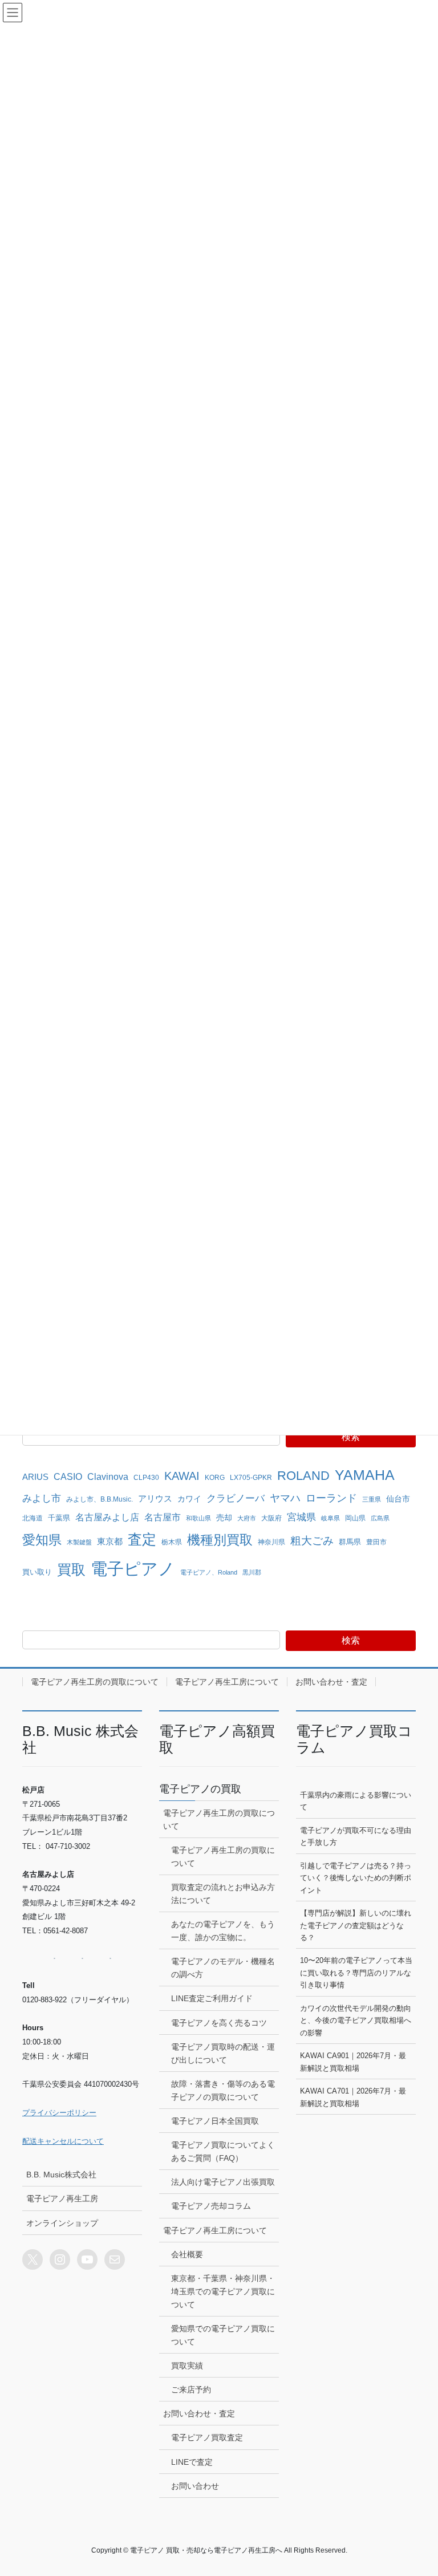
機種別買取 (220, 1540)
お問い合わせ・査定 (331, 1682)
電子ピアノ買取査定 (207, 2437)
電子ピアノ (133, 1569)
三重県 (372, 1499)
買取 (71, 1570)
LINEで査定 (192, 2462)
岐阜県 (330, 1518)
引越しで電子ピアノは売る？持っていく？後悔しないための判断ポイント (356, 1878)
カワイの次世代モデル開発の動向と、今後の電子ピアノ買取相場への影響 (356, 2021)
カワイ (189, 1499)
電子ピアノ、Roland (209, 1572)
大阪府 (271, 1518)
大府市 (247, 1518)
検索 (351, 1437)
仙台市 (398, 1499)
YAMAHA (365, 1475)
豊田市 (376, 1542)
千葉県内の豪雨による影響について (356, 1801)
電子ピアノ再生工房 (62, 2198)
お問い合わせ (195, 2486)
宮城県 (301, 1517)
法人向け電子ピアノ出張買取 (223, 2182)
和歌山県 (198, 1518)
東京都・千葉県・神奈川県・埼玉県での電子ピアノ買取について (223, 2291)
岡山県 (355, 1518)
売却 (224, 1518)
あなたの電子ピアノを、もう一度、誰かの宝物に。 (223, 1931)
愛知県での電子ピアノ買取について (223, 2335)
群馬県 (350, 1542)
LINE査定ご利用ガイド (212, 1998)
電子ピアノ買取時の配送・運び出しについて (223, 2053)
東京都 (110, 1541)
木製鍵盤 (79, 1542)
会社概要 (187, 2254)
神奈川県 (271, 1542)
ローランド (331, 1498)
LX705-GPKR (251, 1477)
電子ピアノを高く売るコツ (219, 2023)
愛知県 (42, 1540)
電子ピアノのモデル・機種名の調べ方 (223, 1968)
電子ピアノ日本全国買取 (215, 2121)
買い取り (37, 1572)
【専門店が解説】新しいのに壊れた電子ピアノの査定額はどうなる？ (356, 1925)
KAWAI (182, 1476)
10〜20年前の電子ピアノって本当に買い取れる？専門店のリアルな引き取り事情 (356, 1973)
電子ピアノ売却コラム (211, 2206)
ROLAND (303, 1476)
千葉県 (59, 1518)
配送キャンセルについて (63, 2141)
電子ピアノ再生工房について (227, 1682)
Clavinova (108, 1476)
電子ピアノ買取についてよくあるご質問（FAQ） (223, 2151)
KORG (215, 1478)
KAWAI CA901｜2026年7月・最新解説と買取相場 (353, 2062)
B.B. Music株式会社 (61, 2175)
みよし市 (42, 1498)
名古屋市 (163, 1517)
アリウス (155, 1499)
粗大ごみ (312, 1541)
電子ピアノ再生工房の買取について (95, 1682)
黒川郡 (252, 1572)
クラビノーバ (236, 1498)
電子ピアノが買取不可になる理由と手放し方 (356, 1836)
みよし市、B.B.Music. (100, 1499)
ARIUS (35, 1477)
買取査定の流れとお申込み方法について (223, 1894)
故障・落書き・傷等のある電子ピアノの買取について (223, 2090)
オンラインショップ (62, 2223)
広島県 (380, 1518)
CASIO (68, 1477)
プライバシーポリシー (59, 2113)
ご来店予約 (191, 2390)
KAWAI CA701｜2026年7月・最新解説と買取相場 (353, 2097)
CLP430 (146, 1477)
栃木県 (172, 1542)
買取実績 (187, 2366)
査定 (142, 1539)
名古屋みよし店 (107, 1517)
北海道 (33, 1518)
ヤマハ (285, 1498)
